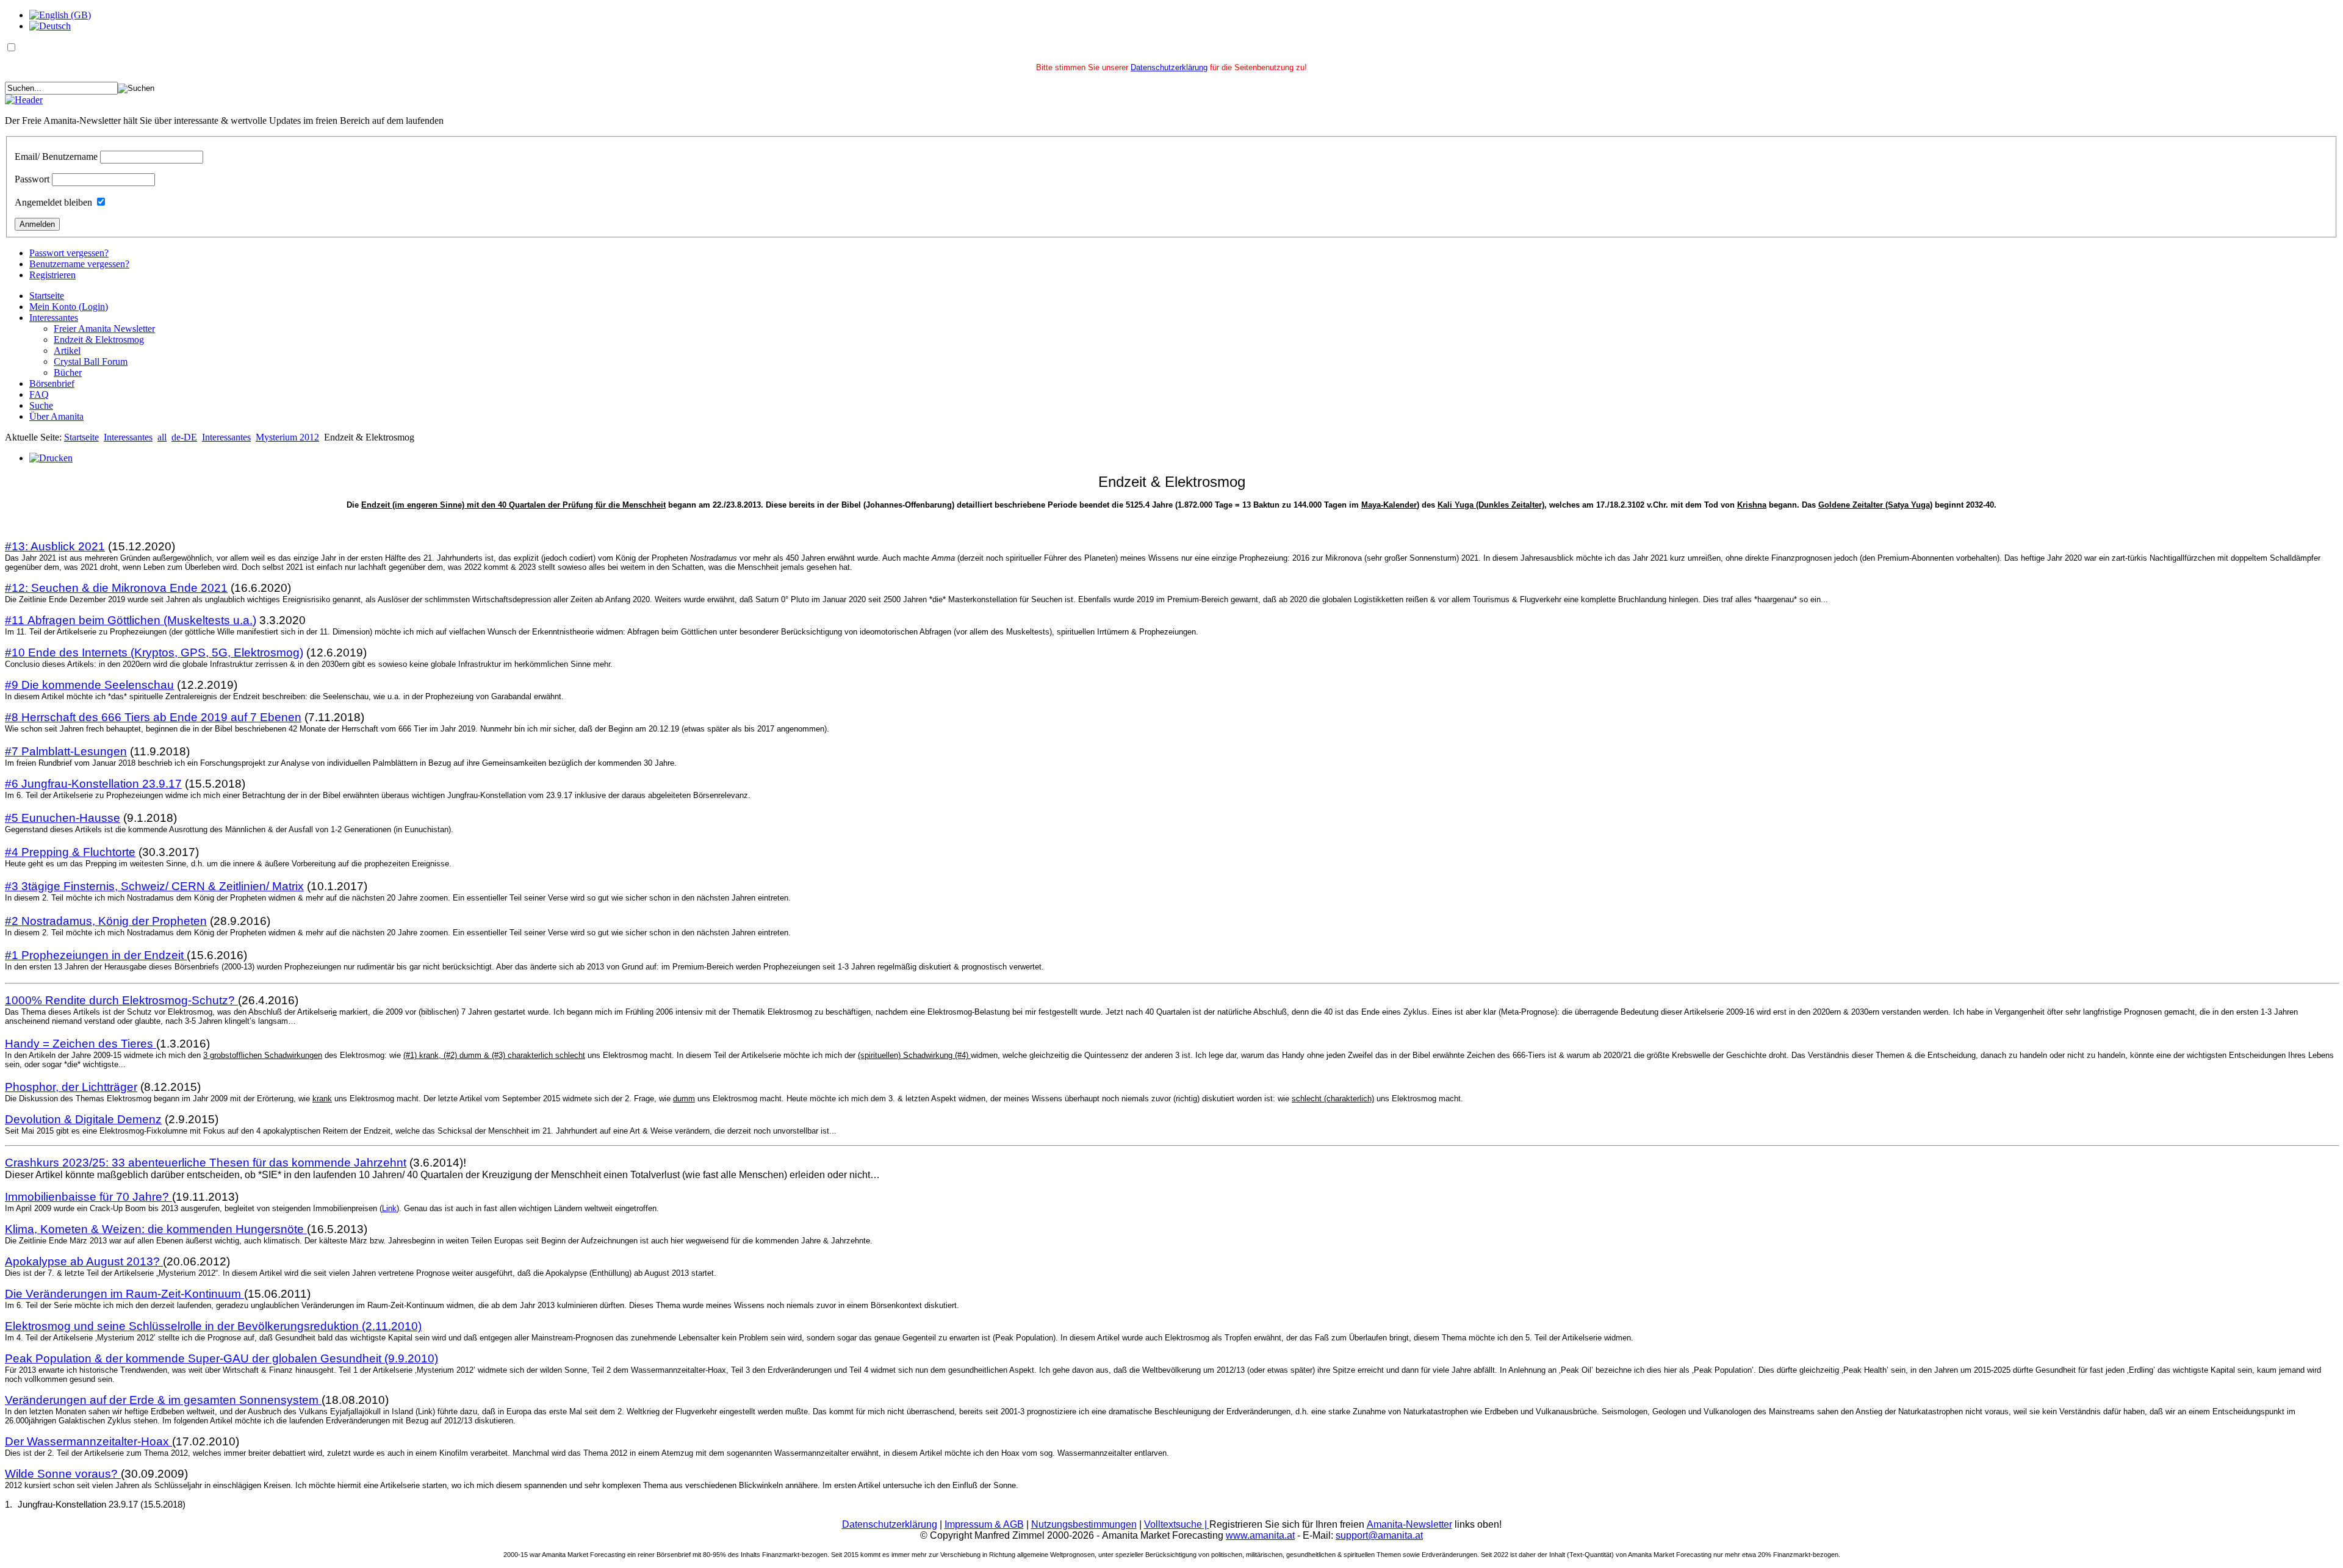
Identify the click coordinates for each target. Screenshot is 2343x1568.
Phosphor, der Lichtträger (71, 1087)
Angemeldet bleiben (53, 202)
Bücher (68, 372)
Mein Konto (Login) (69, 307)
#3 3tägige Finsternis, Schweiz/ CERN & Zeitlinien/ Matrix (154, 886)
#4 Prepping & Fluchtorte (70, 852)
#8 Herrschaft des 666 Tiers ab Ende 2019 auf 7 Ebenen (153, 717)
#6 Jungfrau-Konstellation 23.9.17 (93, 784)
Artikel (67, 351)
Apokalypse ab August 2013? (84, 1261)
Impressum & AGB (984, 1524)
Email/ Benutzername (56, 156)
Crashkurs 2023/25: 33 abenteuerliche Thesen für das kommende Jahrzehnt (206, 1163)
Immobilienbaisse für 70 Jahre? (88, 1197)
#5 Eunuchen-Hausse (63, 818)
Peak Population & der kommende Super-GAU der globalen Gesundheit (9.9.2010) (221, 1358)
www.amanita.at (1260, 1535)
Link (389, 1208)
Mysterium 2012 (287, 437)
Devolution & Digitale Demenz (83, 1119)
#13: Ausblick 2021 (55, 546)
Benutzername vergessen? (79, 264)
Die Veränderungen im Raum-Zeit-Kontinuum (124, 1294)
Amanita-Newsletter (1409, 1524)
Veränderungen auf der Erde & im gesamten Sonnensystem (163, 1400)
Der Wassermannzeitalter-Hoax (88, 1441)
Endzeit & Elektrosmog (99, 340)
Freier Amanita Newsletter (104, 329)
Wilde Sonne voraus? (63, 1474)
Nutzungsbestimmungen (1084, 1524)
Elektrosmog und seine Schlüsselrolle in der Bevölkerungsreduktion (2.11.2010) (213, 1326)
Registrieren (52, 275)
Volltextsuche (1177, 1524)
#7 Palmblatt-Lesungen (66, 751)
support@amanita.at (1379, 1535)
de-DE (184, 437)
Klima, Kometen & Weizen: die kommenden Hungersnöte (156, 1229)
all (162, 437)
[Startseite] (24, 100)
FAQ (39, 394)
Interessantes (54, 318)
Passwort (32, 179)
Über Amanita (56, 416)
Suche (41, 405)
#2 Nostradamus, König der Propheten (106, 921)
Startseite (47, 296)
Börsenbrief (52, 383)
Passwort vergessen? (69, 253)
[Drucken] (51, 458)
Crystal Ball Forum (91, 361)
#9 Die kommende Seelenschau (89, 685)
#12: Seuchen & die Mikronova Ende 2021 (116, 588)
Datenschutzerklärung (1169, 67)
